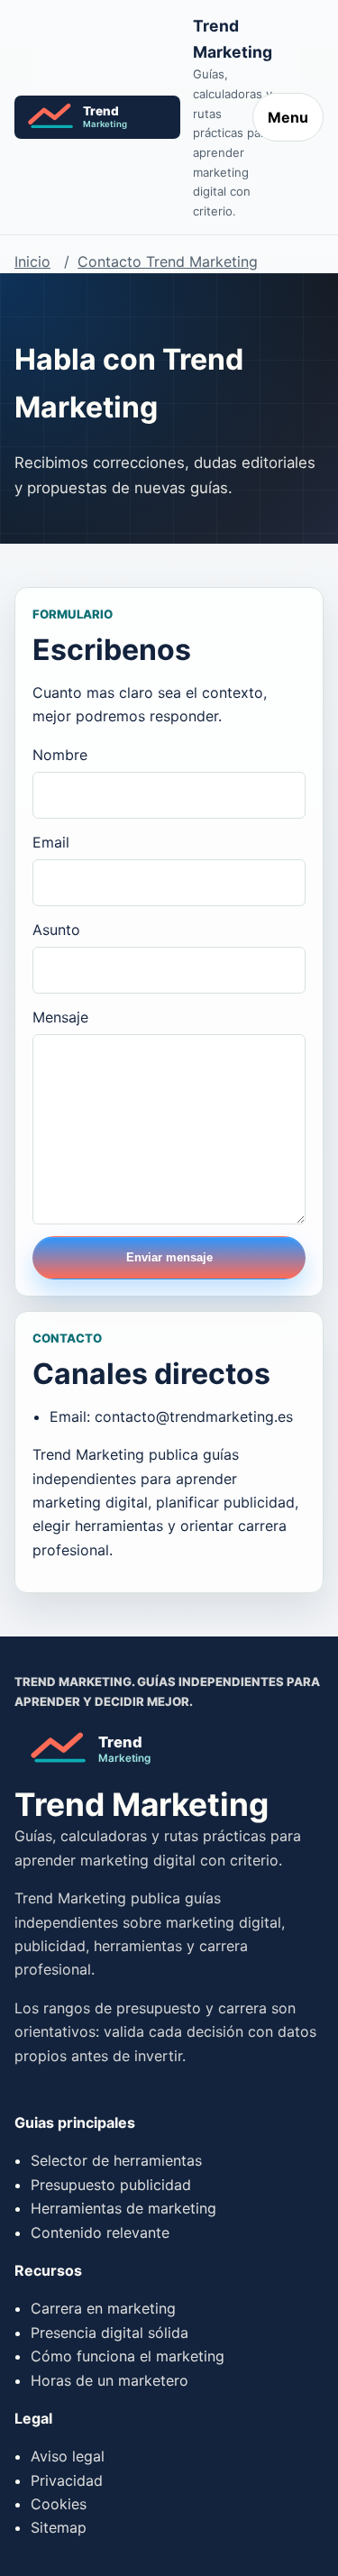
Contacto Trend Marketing (168, 261)
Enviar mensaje (169, 1257)
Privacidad (67, 2480)
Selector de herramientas (116, 2160)
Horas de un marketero (110, 2380)
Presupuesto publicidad (111, 2185)
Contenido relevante (100, 2232)
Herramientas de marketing (123, 2208)
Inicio (32, 261)
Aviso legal (68, 2456)
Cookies (59, 2504)
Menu (288, 117)
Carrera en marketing (103, 2308)
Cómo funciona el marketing (128, 2356)
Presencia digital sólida (110, 2333)
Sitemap (59, 2527)
